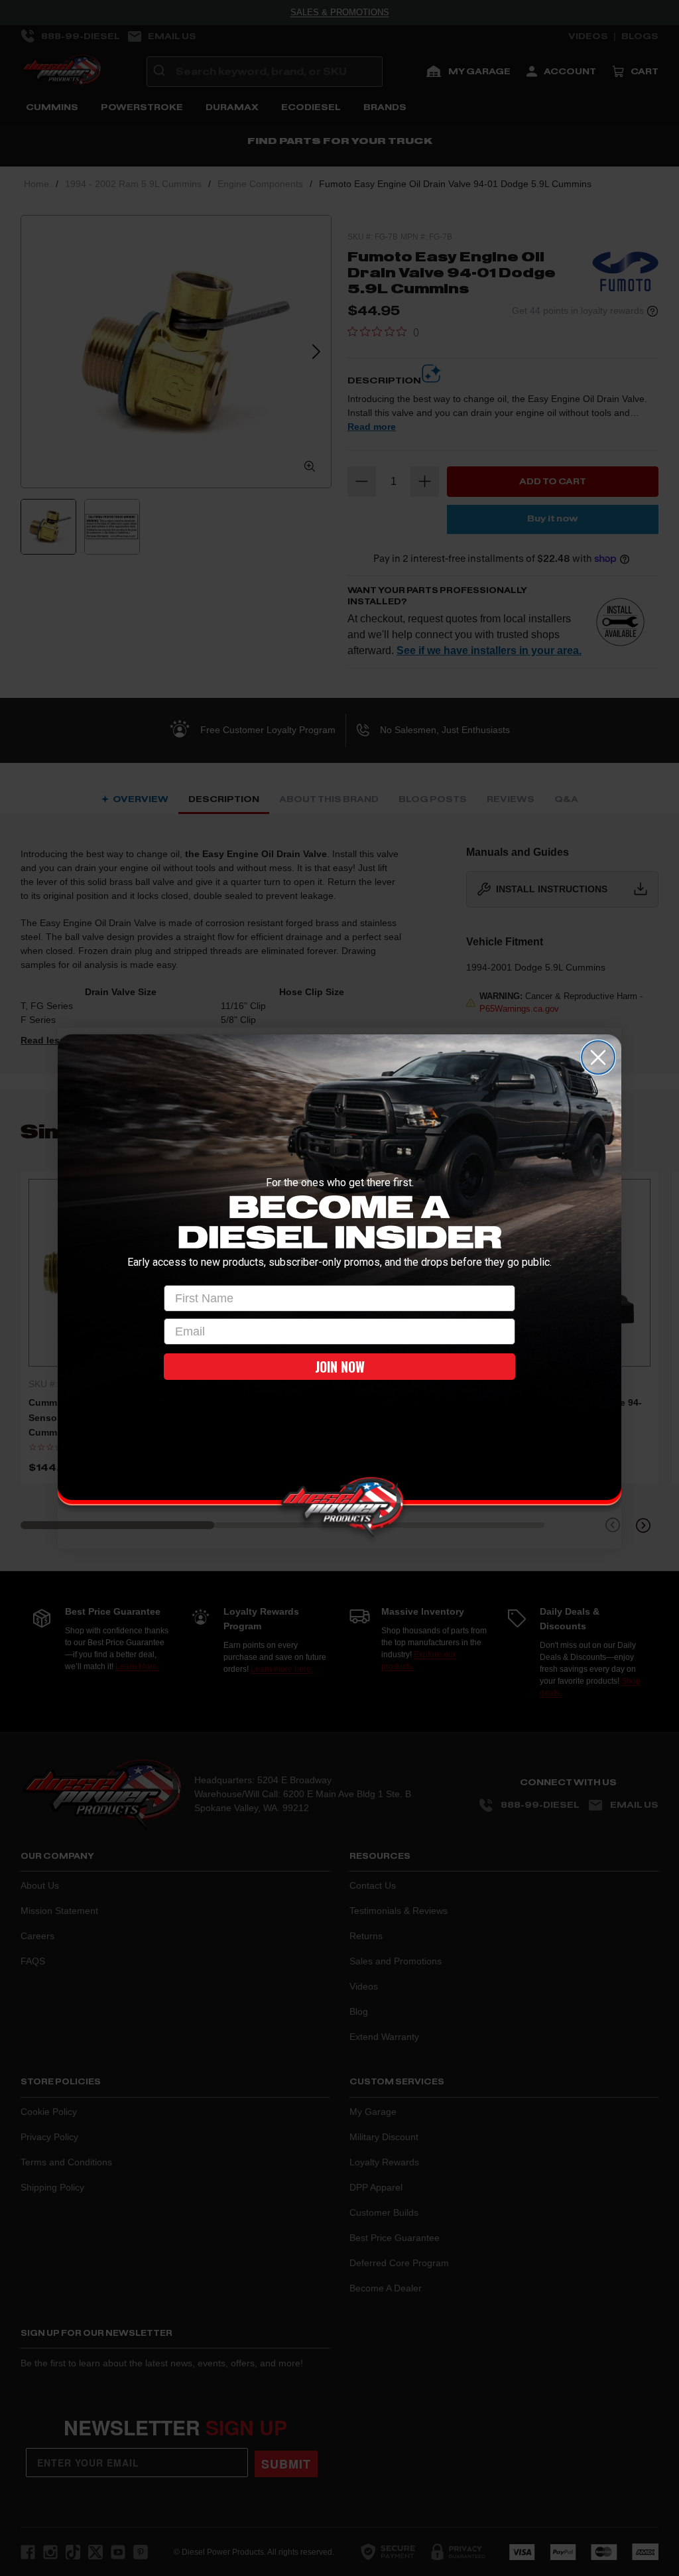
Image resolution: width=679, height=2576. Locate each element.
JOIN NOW (340, 1367)
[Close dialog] (598, 1057)
